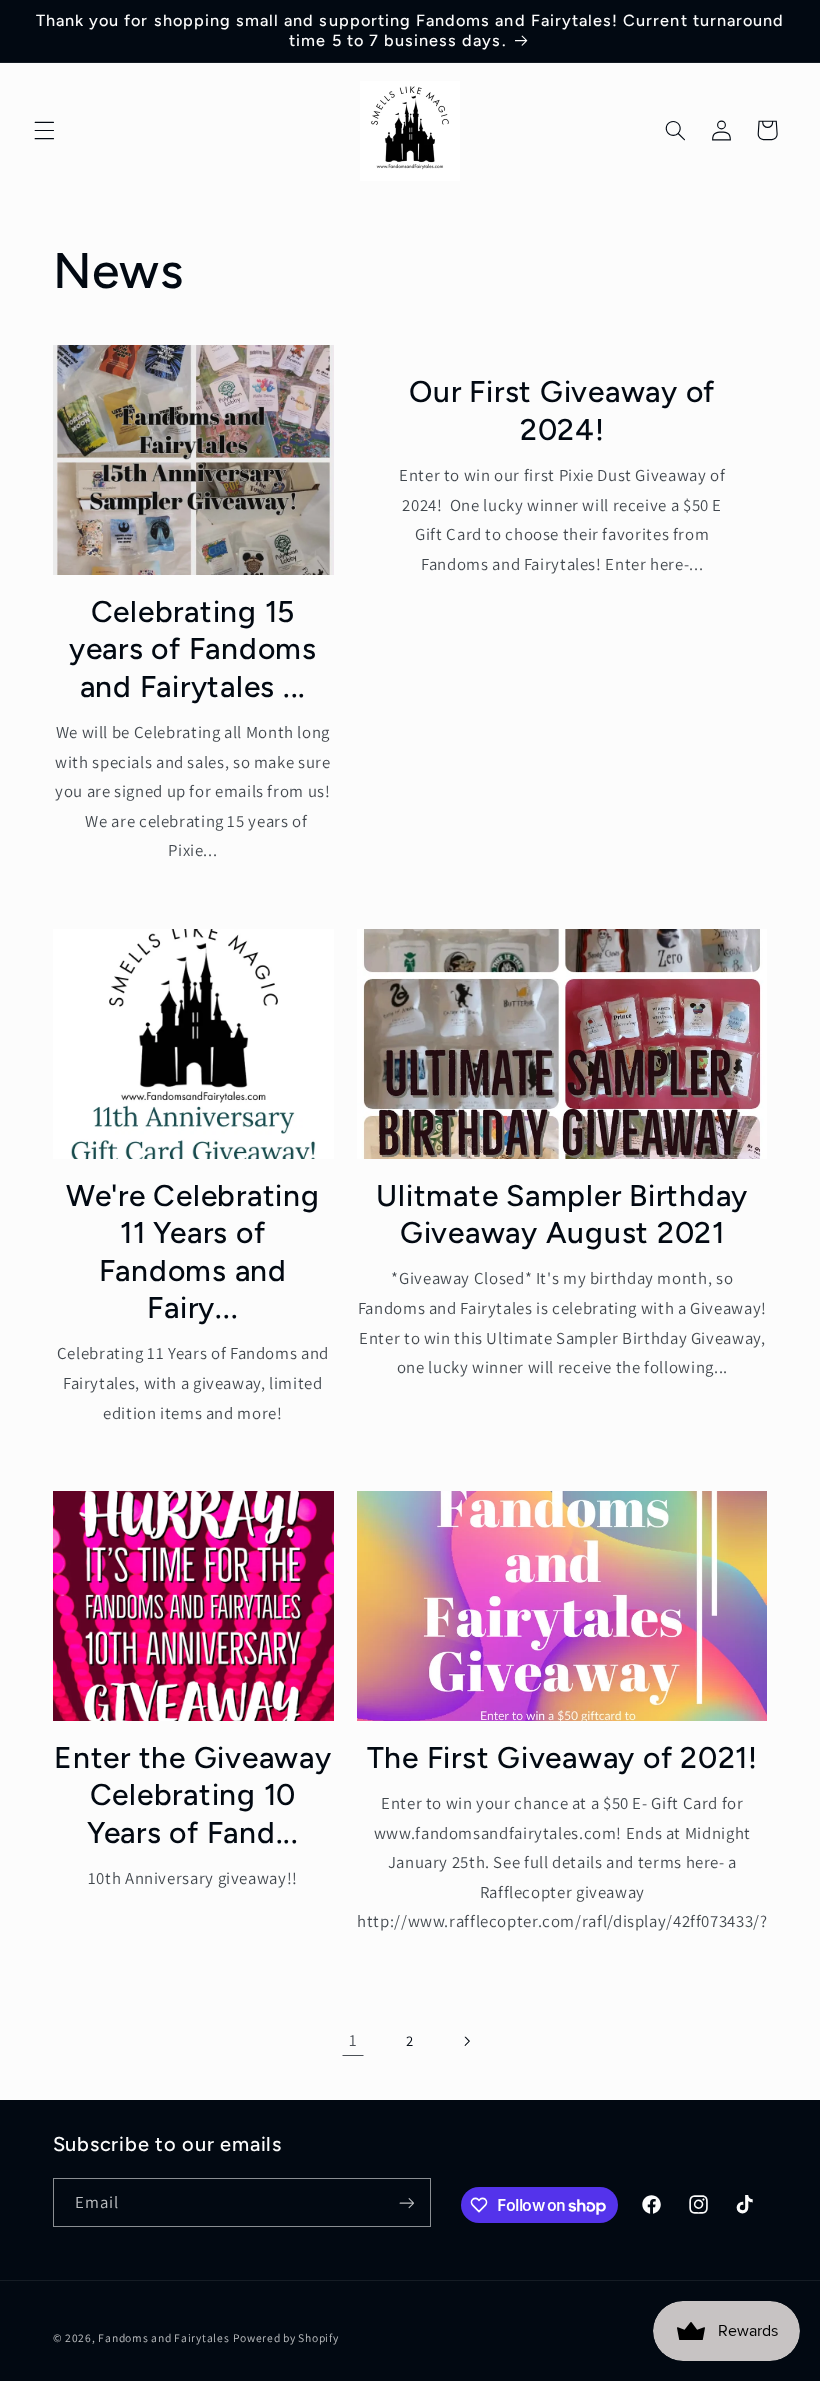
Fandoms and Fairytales (163, 2337)
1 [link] (353, 2040)
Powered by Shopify (285, 2337)
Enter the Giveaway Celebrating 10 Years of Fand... (193, 1795)
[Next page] (467, 2041)
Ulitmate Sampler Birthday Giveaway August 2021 (562, 1214)
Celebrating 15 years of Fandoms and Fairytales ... (193, 649)
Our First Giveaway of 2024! (562, 410)
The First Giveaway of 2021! (562, 1757)
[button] (44, 130)
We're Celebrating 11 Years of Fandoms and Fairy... (193, 1252)
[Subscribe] (406, 2202)
